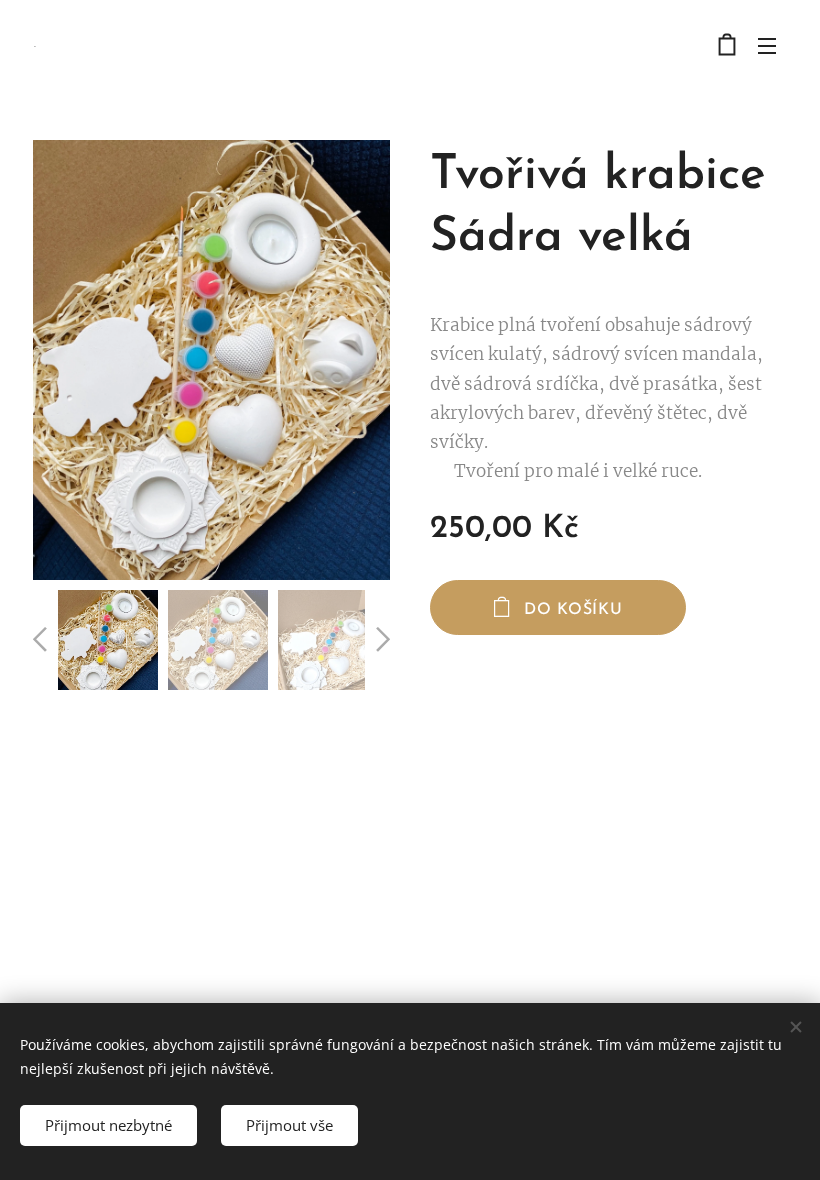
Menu (767, 45)
